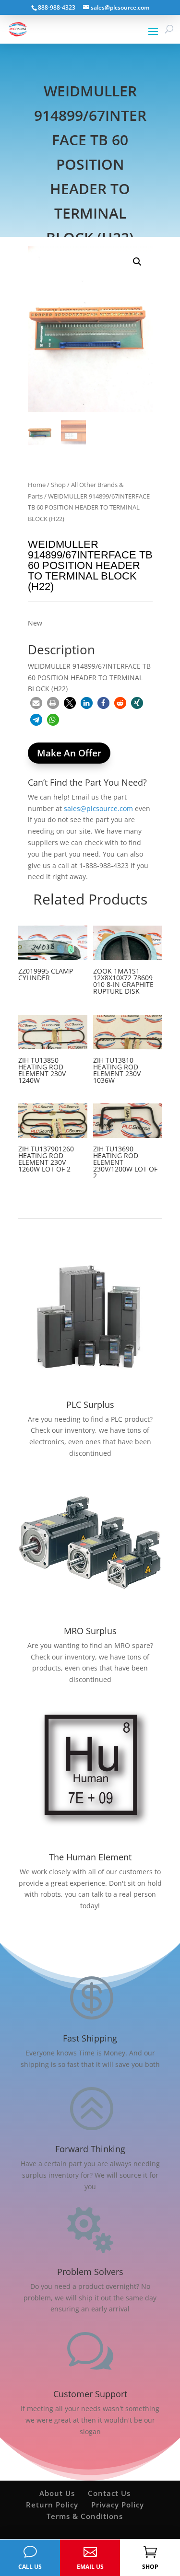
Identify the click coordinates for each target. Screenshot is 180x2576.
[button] (137, 262)
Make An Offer (69, 753)
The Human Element (90, 1857)
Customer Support (90, 2394)
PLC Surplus (90, 1404)
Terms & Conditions (85, 2516)
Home (37, 485)
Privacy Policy (118, 2505)
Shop (58, 485)
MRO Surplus (90, 1631)
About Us (57, 2493)
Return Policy (52, 2505)
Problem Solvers (90, 2272)
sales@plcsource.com (98, 808)
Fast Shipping (90, 2038)
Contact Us (109, 2493)
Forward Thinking (90, 2149)
